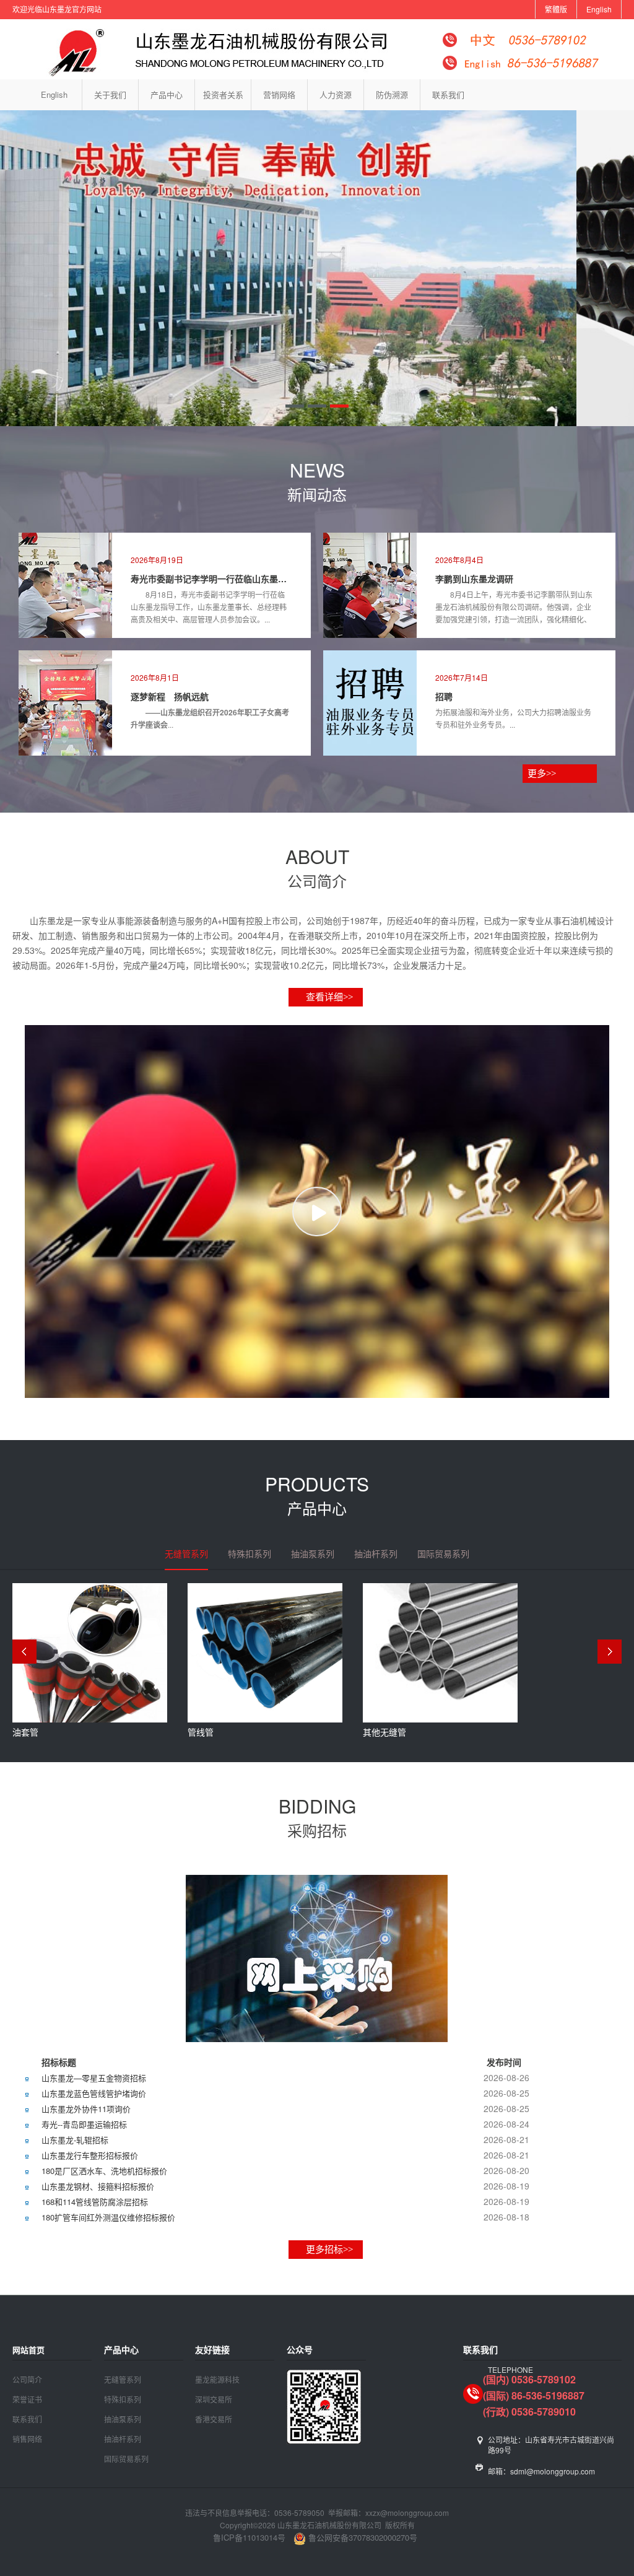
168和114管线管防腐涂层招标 (95, 2202)
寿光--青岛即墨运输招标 (84, 2124)
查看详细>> (329, 997)
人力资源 (336, 94)
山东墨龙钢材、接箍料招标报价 (98, 2186)
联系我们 (448, 94)
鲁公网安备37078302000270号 (362, 2537)
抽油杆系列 (123, 2439)
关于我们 (110, 94)
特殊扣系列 (123, 2399)
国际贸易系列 (126, 2459)
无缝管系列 (123, 2379)
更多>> (541, 774)
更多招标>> (329, 2250)
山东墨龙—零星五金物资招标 (94, 2078)
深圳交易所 (214, 2399)
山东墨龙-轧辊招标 (75, 2140)
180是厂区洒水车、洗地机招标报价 (104, 2171)
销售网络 (27, 2439)
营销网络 (279, 94)
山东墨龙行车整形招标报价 (90, 2155)
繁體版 (556, 9)
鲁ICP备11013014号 (249, 2537)
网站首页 (28, 2350)
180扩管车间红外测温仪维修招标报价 (108, 2217)
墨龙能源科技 (217, 2379)
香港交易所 (214, 2419)
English (599, 9)
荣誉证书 (27, 2399)
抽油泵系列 (123, 2419)
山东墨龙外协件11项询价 (86, 2109)
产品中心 (167, 94)
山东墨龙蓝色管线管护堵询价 (94, 2093)
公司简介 (27, 2379)
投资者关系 (223, 94)
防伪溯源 (392, 94)
